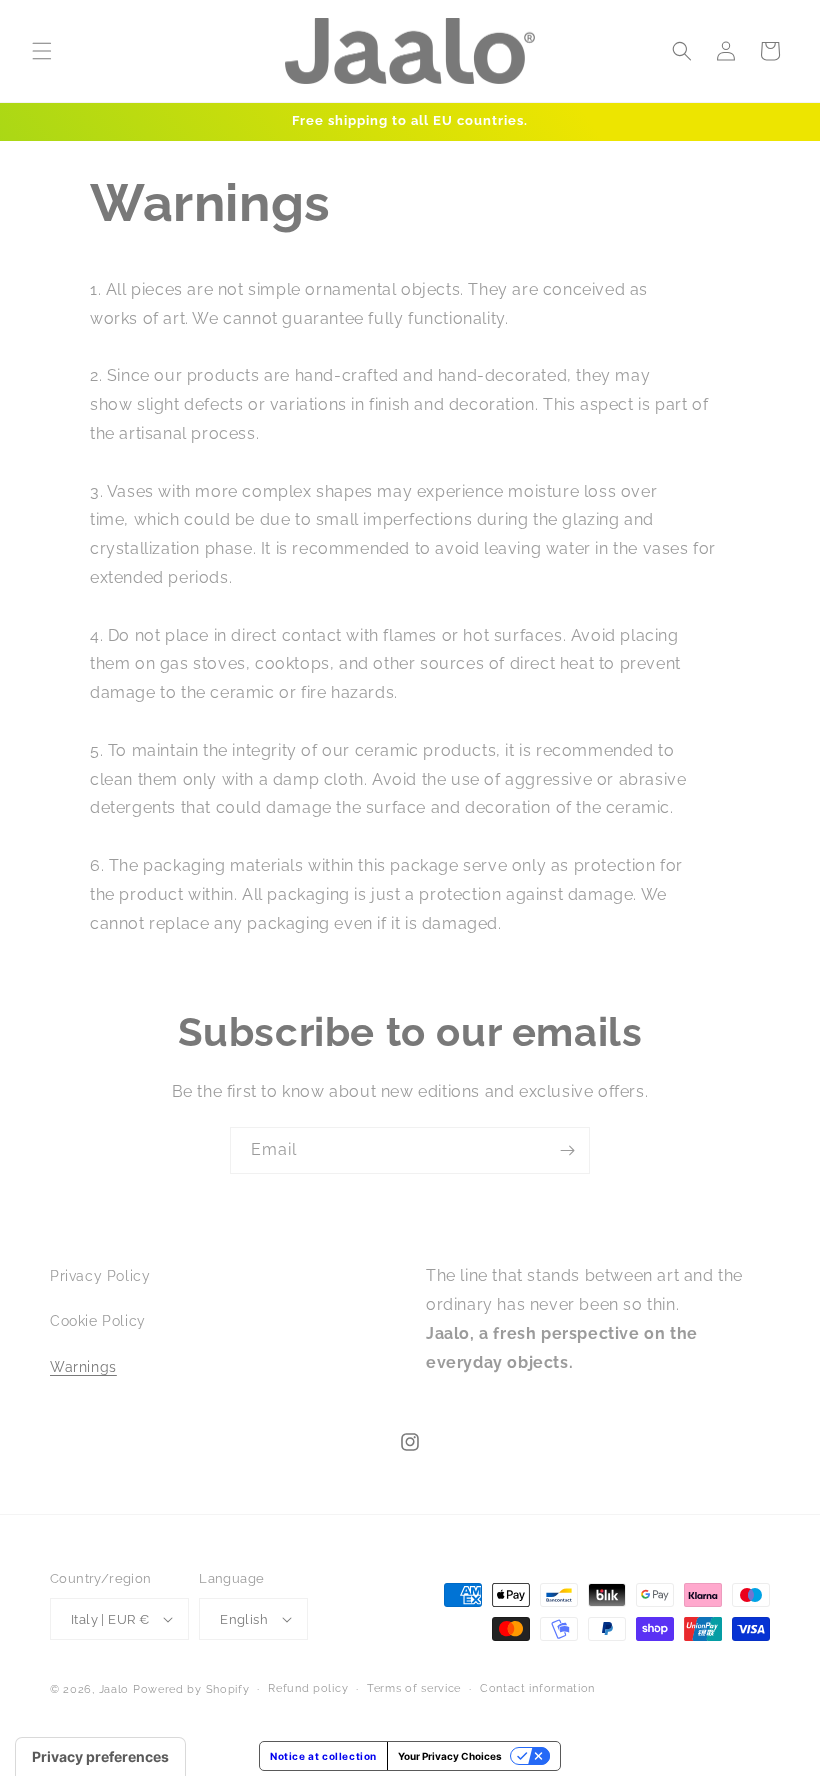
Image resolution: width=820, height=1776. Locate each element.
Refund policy (308, 1688)
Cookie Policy (98, 1321)
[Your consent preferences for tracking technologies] (100, 1757)
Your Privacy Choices (450, 1756)
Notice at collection (323, 1756)
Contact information (537, 1688)
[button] (42, 51)
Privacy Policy (100, 1276)
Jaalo (114, 1689)
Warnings (83, 1367)
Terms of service (414, 1688)
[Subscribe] (567, 1150)
